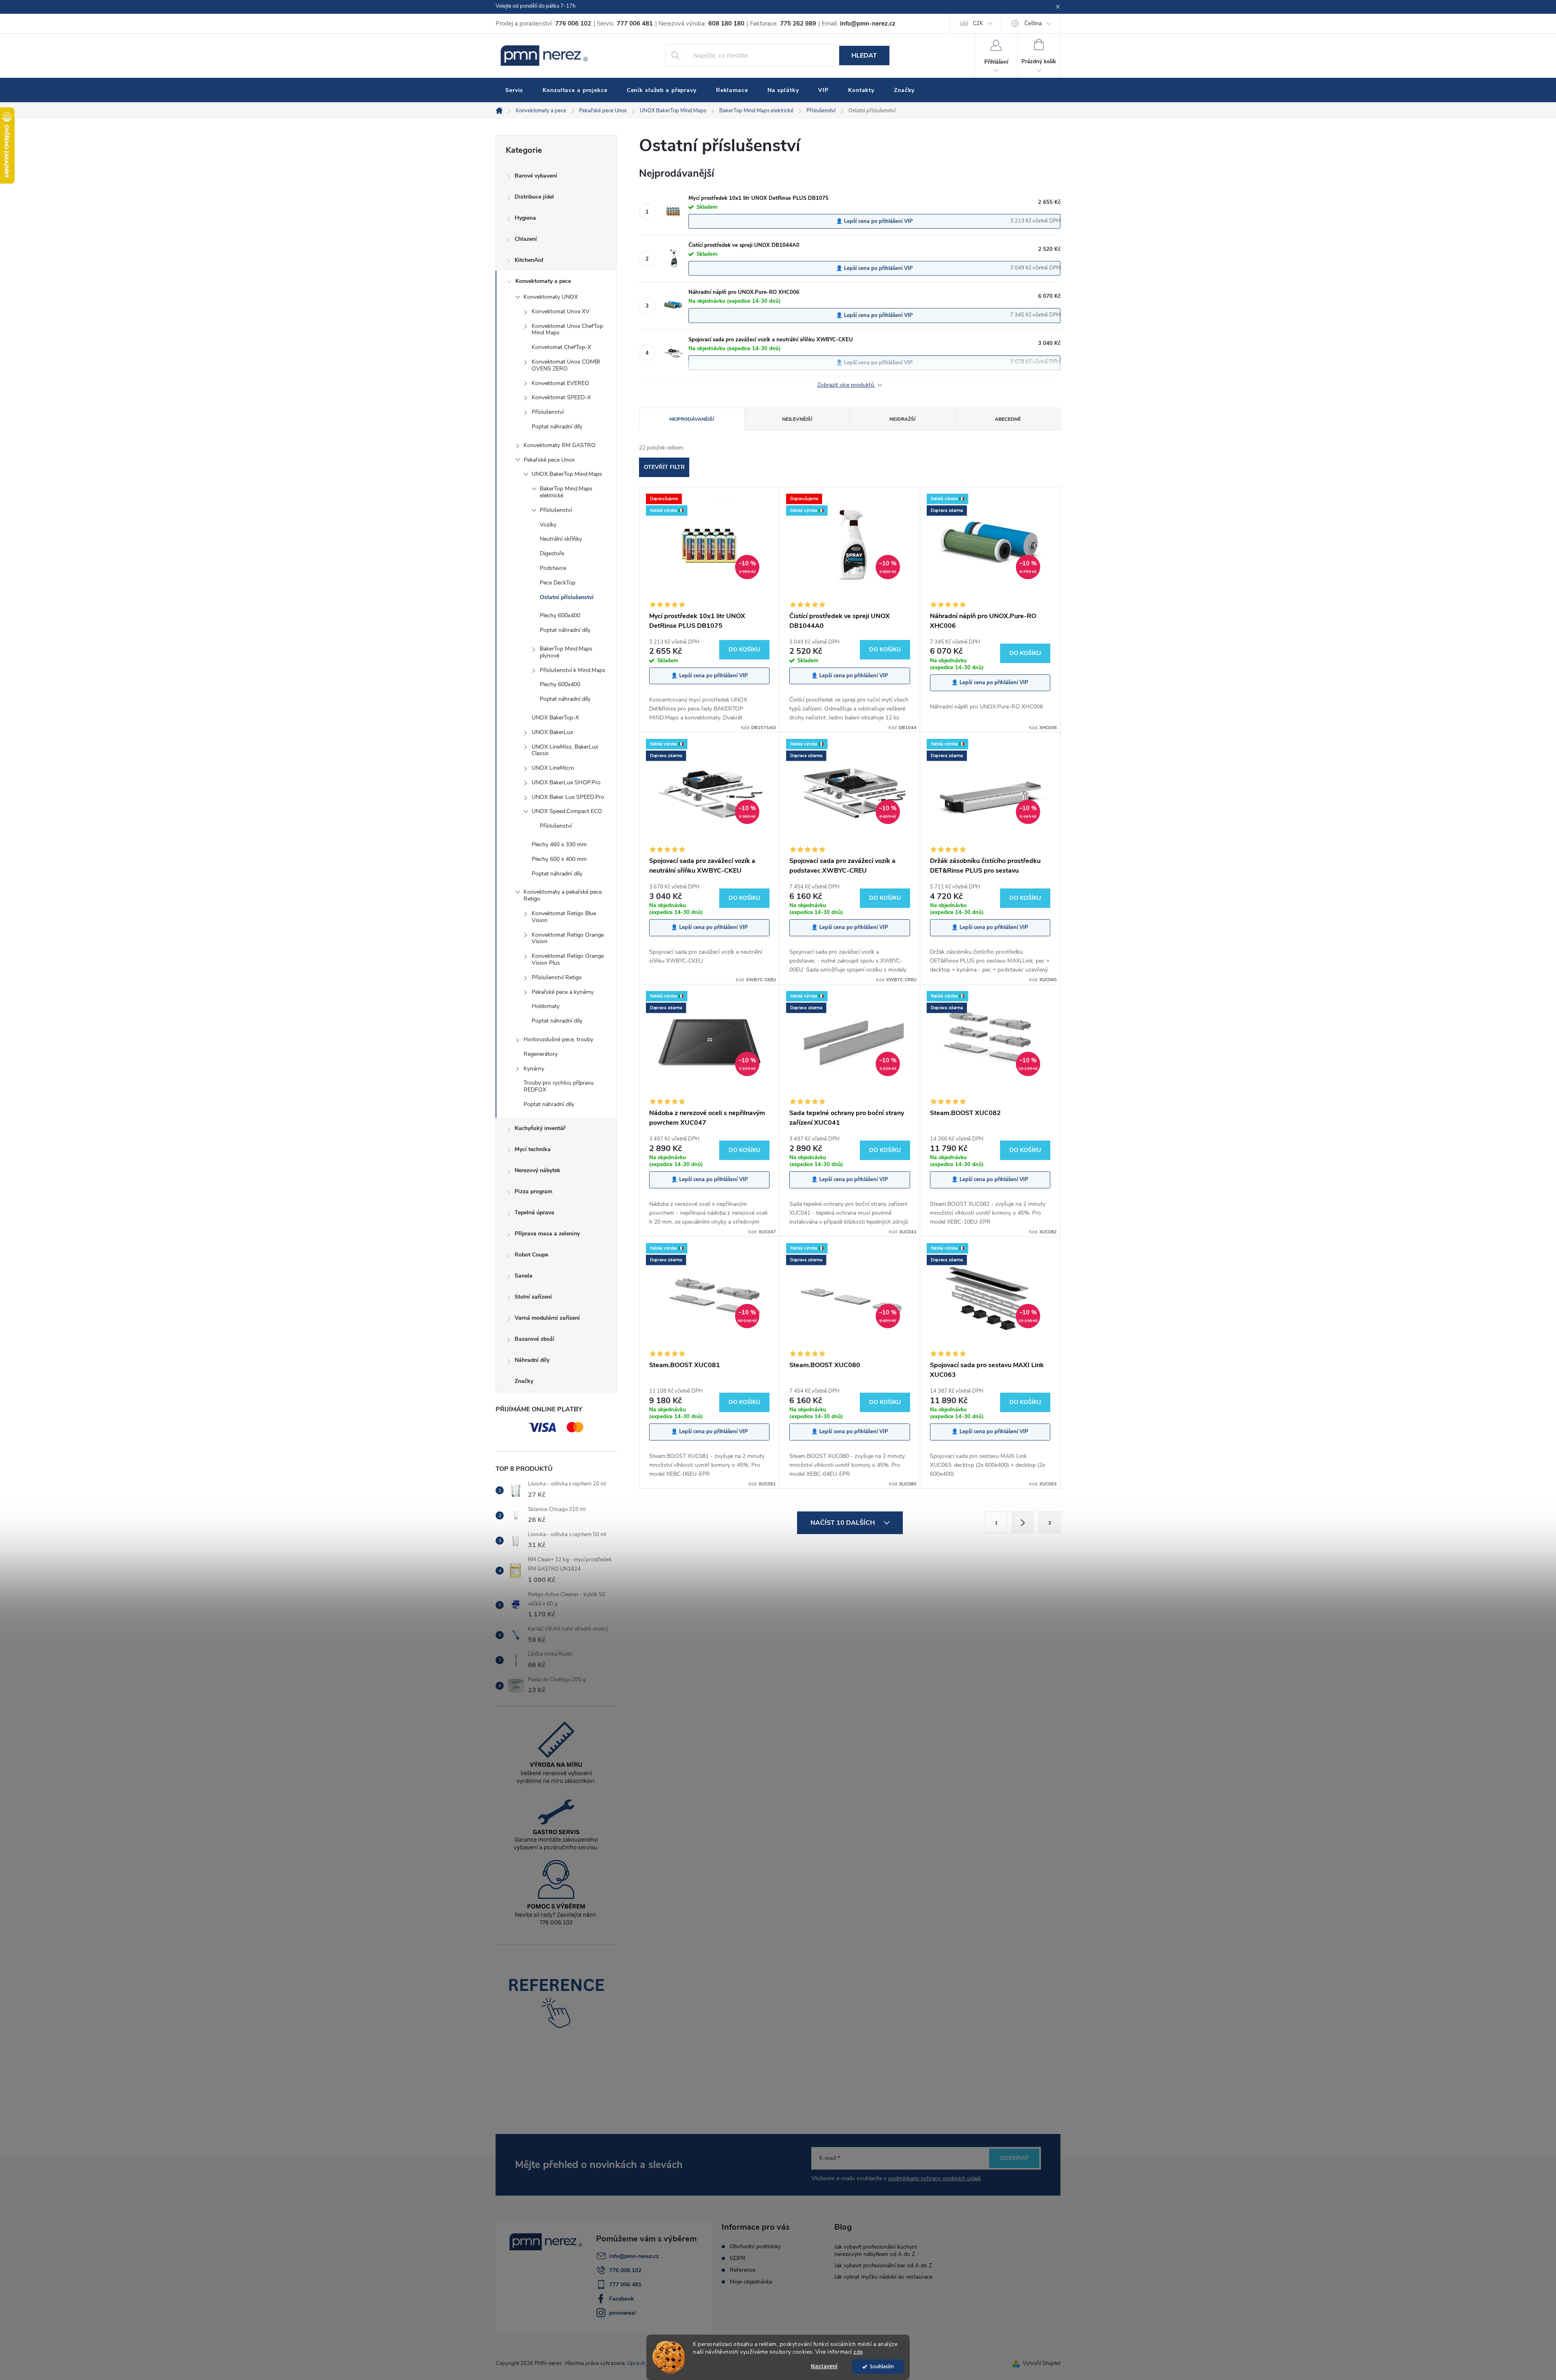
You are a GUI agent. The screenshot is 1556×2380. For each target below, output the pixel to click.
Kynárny (534, 1069)
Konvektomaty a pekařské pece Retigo (563, 895)
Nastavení (824, 2366)
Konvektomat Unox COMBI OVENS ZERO (566, 365)
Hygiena (525, 218)
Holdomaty (546, 1006)
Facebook (622, 2299)
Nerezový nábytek (538, 1170)
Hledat (864, 56)
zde (858, 2352)
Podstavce (553, 568)
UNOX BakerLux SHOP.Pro (566, 782)
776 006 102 (625, 2270)
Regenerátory (541, 1054)
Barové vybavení (536, 176)
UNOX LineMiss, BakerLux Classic (565, 750)
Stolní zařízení (533, 1297)
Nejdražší (902, 419)
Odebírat (1014, 2158)
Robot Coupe (531, 1255)
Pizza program (533, 1191)
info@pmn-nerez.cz (634, 2256)
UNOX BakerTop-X (555, 718)
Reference (743, 2270)
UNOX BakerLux (552, 732)
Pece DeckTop (558, 583)
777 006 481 (625, 2285)
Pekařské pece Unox (549, 460)
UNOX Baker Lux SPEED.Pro (568, 797)
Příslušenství (548, 412)
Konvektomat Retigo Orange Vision (568, 938)
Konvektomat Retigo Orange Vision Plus (568, 959)
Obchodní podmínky (755, 2247)
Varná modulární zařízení (547, 1318)
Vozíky (548, 525)
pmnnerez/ (622, 2313)
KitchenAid (529, 260)
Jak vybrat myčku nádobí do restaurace (883, 2277)
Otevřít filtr (664, 467)
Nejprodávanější (692, 419)
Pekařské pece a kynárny (563, 992)
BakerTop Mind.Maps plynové (566, 652)
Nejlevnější (797, 419)
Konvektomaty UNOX (551, 297)
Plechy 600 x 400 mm (559, 859)
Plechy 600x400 (560, 615)
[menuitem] (514, 90)
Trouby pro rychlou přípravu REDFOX (559, 1086)
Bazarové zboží (534, 1339)
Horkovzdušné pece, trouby (558, 1039)
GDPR (738, 2258)
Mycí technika (533, 1149)
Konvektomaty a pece (543, 281)
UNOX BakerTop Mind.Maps (567, 474)
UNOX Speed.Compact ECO (567, 811)
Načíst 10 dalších (843, 1523)
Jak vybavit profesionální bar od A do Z (883, 2265)
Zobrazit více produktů (846, 385)
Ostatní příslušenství (567, 597)
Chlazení (526, 239)
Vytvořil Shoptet (1042, 2363)
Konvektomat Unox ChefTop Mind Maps (567, 330)
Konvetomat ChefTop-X (561, 347)
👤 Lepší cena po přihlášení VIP (874, 221)
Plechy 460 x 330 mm (559, 844)
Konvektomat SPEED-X (561, 397)
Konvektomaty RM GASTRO (560, 445)
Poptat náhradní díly (557, 427)
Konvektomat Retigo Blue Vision (564, 917)
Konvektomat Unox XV (561, 311)
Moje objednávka (751, 2282)
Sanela (524, 1276)
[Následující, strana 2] (1023, 1522)
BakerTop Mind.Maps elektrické (566, 492)
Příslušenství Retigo (557, 977)
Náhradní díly (532, 1360)
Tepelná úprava (534, 1212)
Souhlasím (882, 2366)
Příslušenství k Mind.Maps (573, 670)
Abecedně (1008, 419)
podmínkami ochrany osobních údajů (935, 2178)
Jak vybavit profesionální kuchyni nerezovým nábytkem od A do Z (875, 2251)
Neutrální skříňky (561, 539)
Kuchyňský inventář (540, 1128)
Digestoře (552, 553)
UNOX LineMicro (553, 768)
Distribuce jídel (534, 197)
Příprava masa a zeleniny (547, 1234)
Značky (524, 1381)
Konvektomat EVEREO (560, 383)
